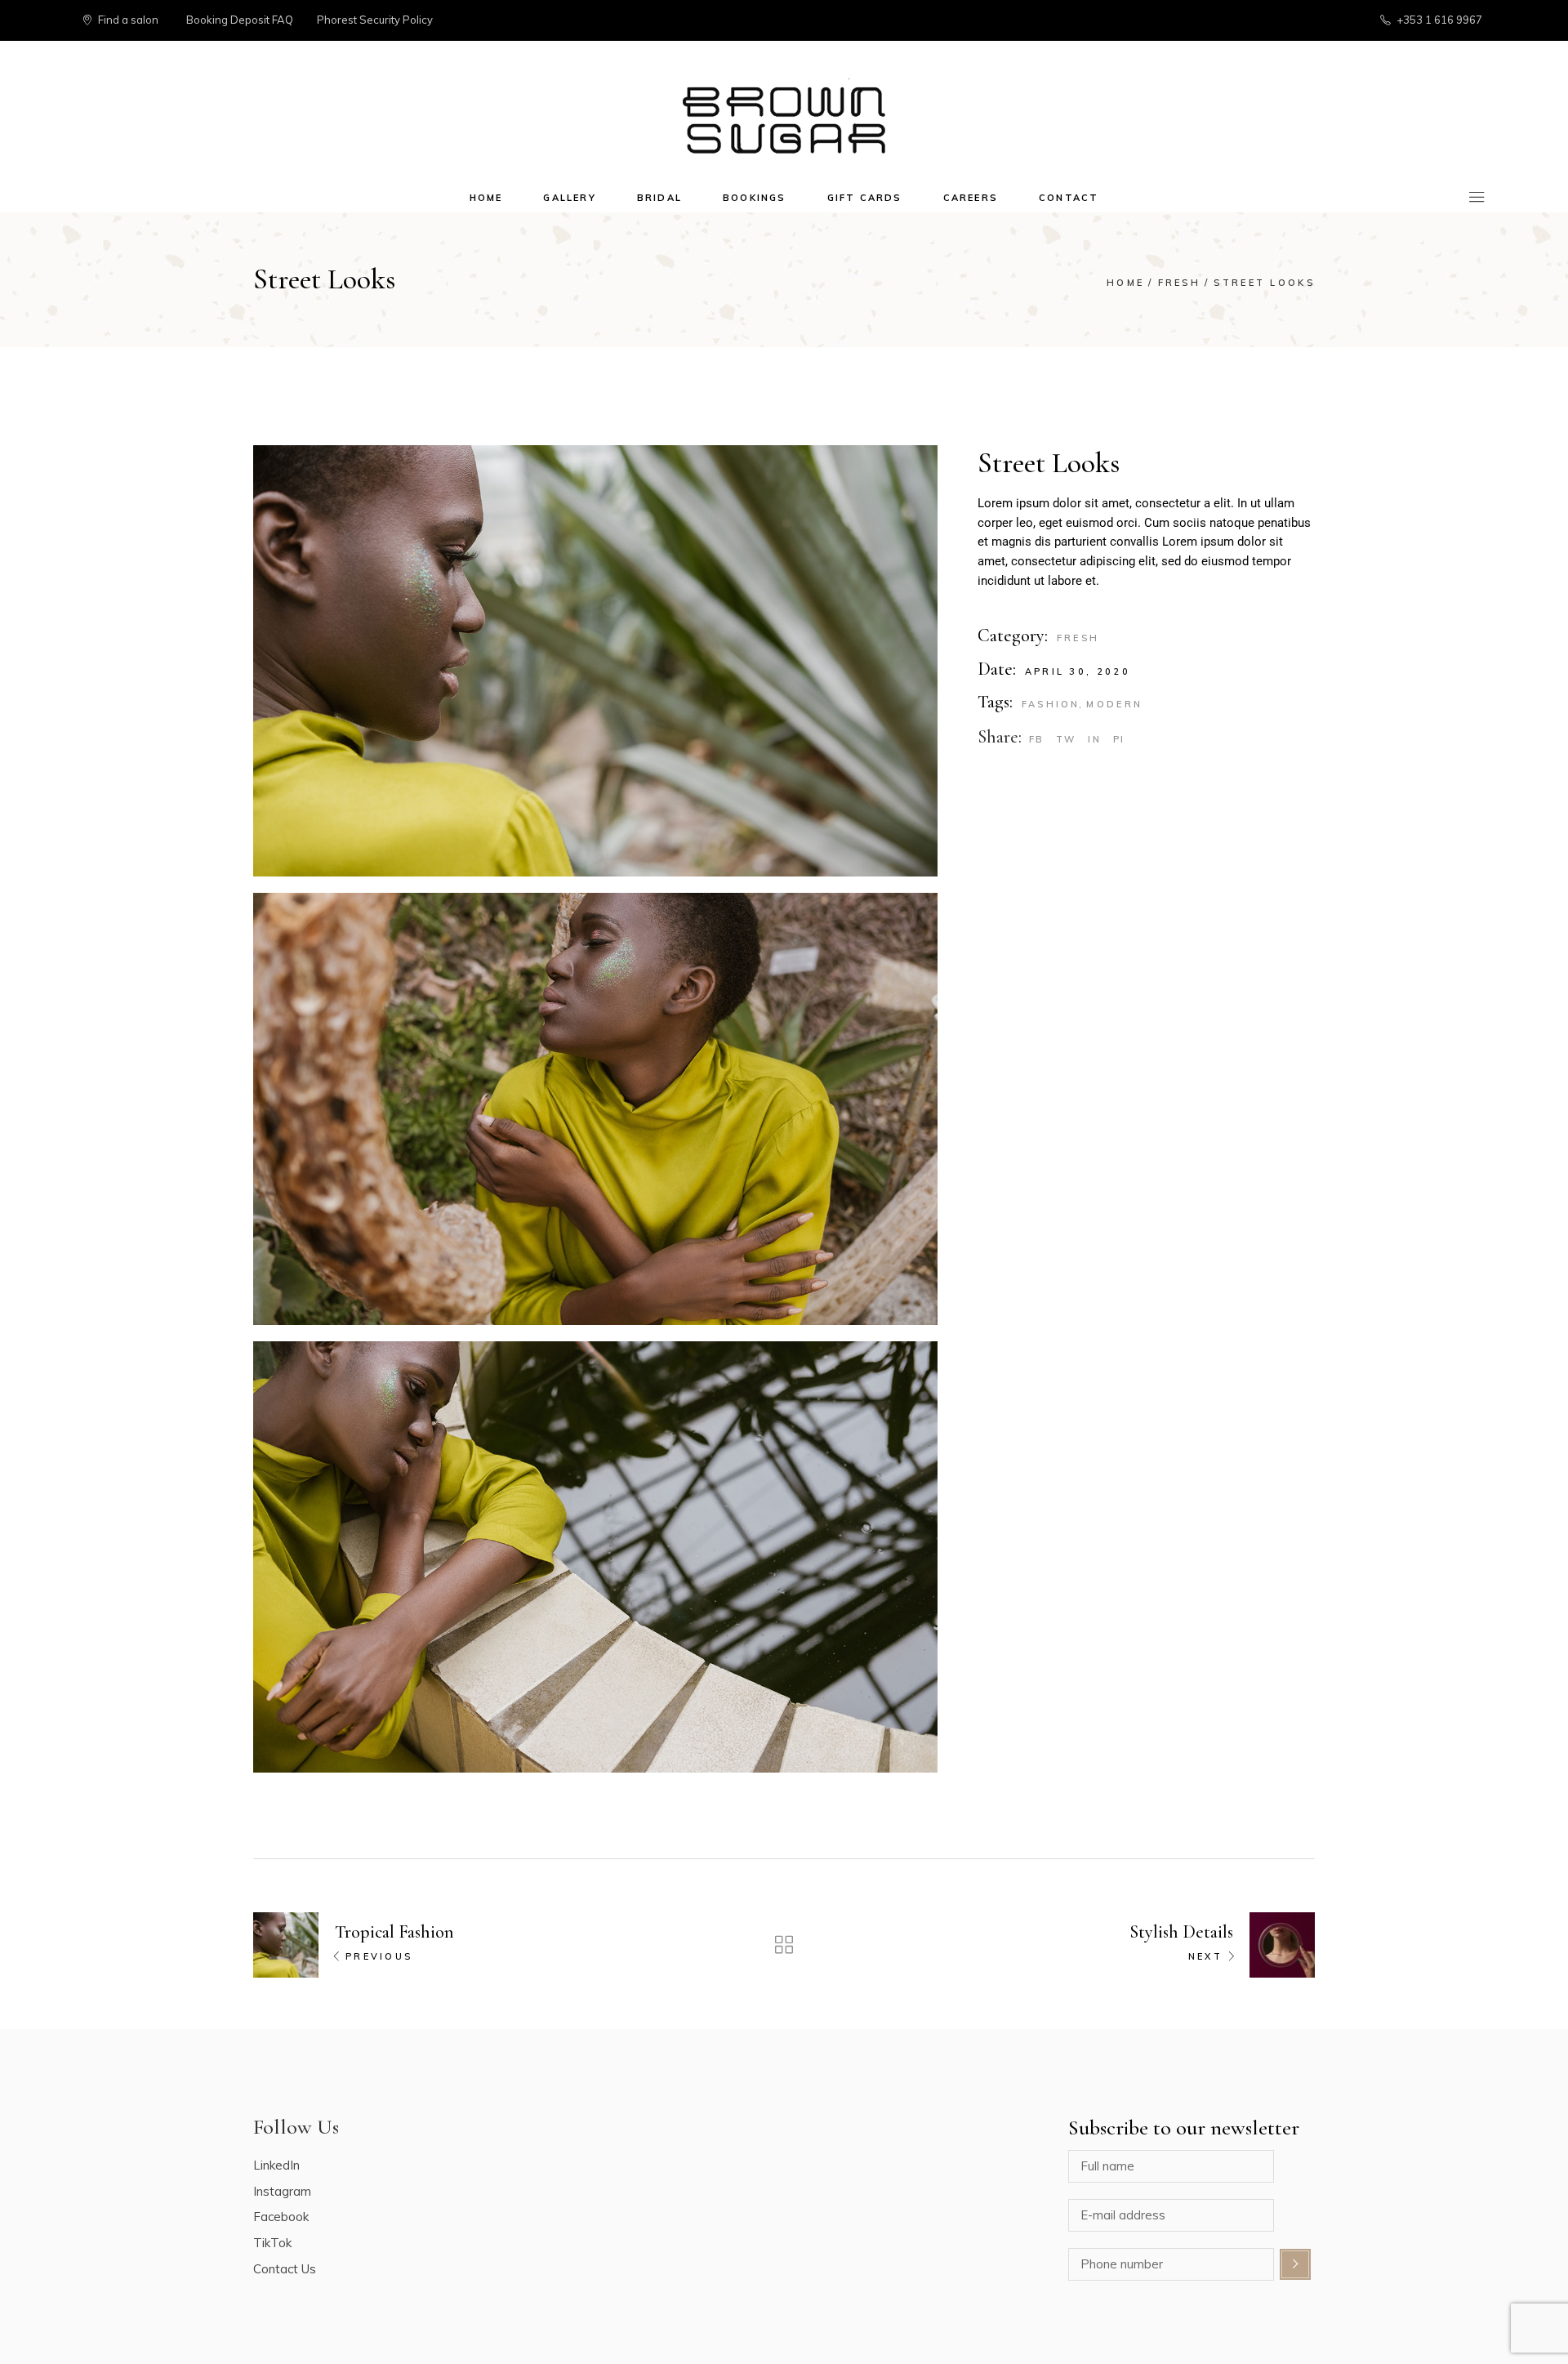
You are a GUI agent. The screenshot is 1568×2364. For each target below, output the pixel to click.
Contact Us (285, 2269)
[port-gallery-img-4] (595, 1557)
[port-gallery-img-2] (595, 661)
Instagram (282, 2191)
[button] (1533, 23)
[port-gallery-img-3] (595, 1108)
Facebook (281, 2217)
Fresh (1078, 638)
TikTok (272, 2243)
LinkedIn (276, 2165)
